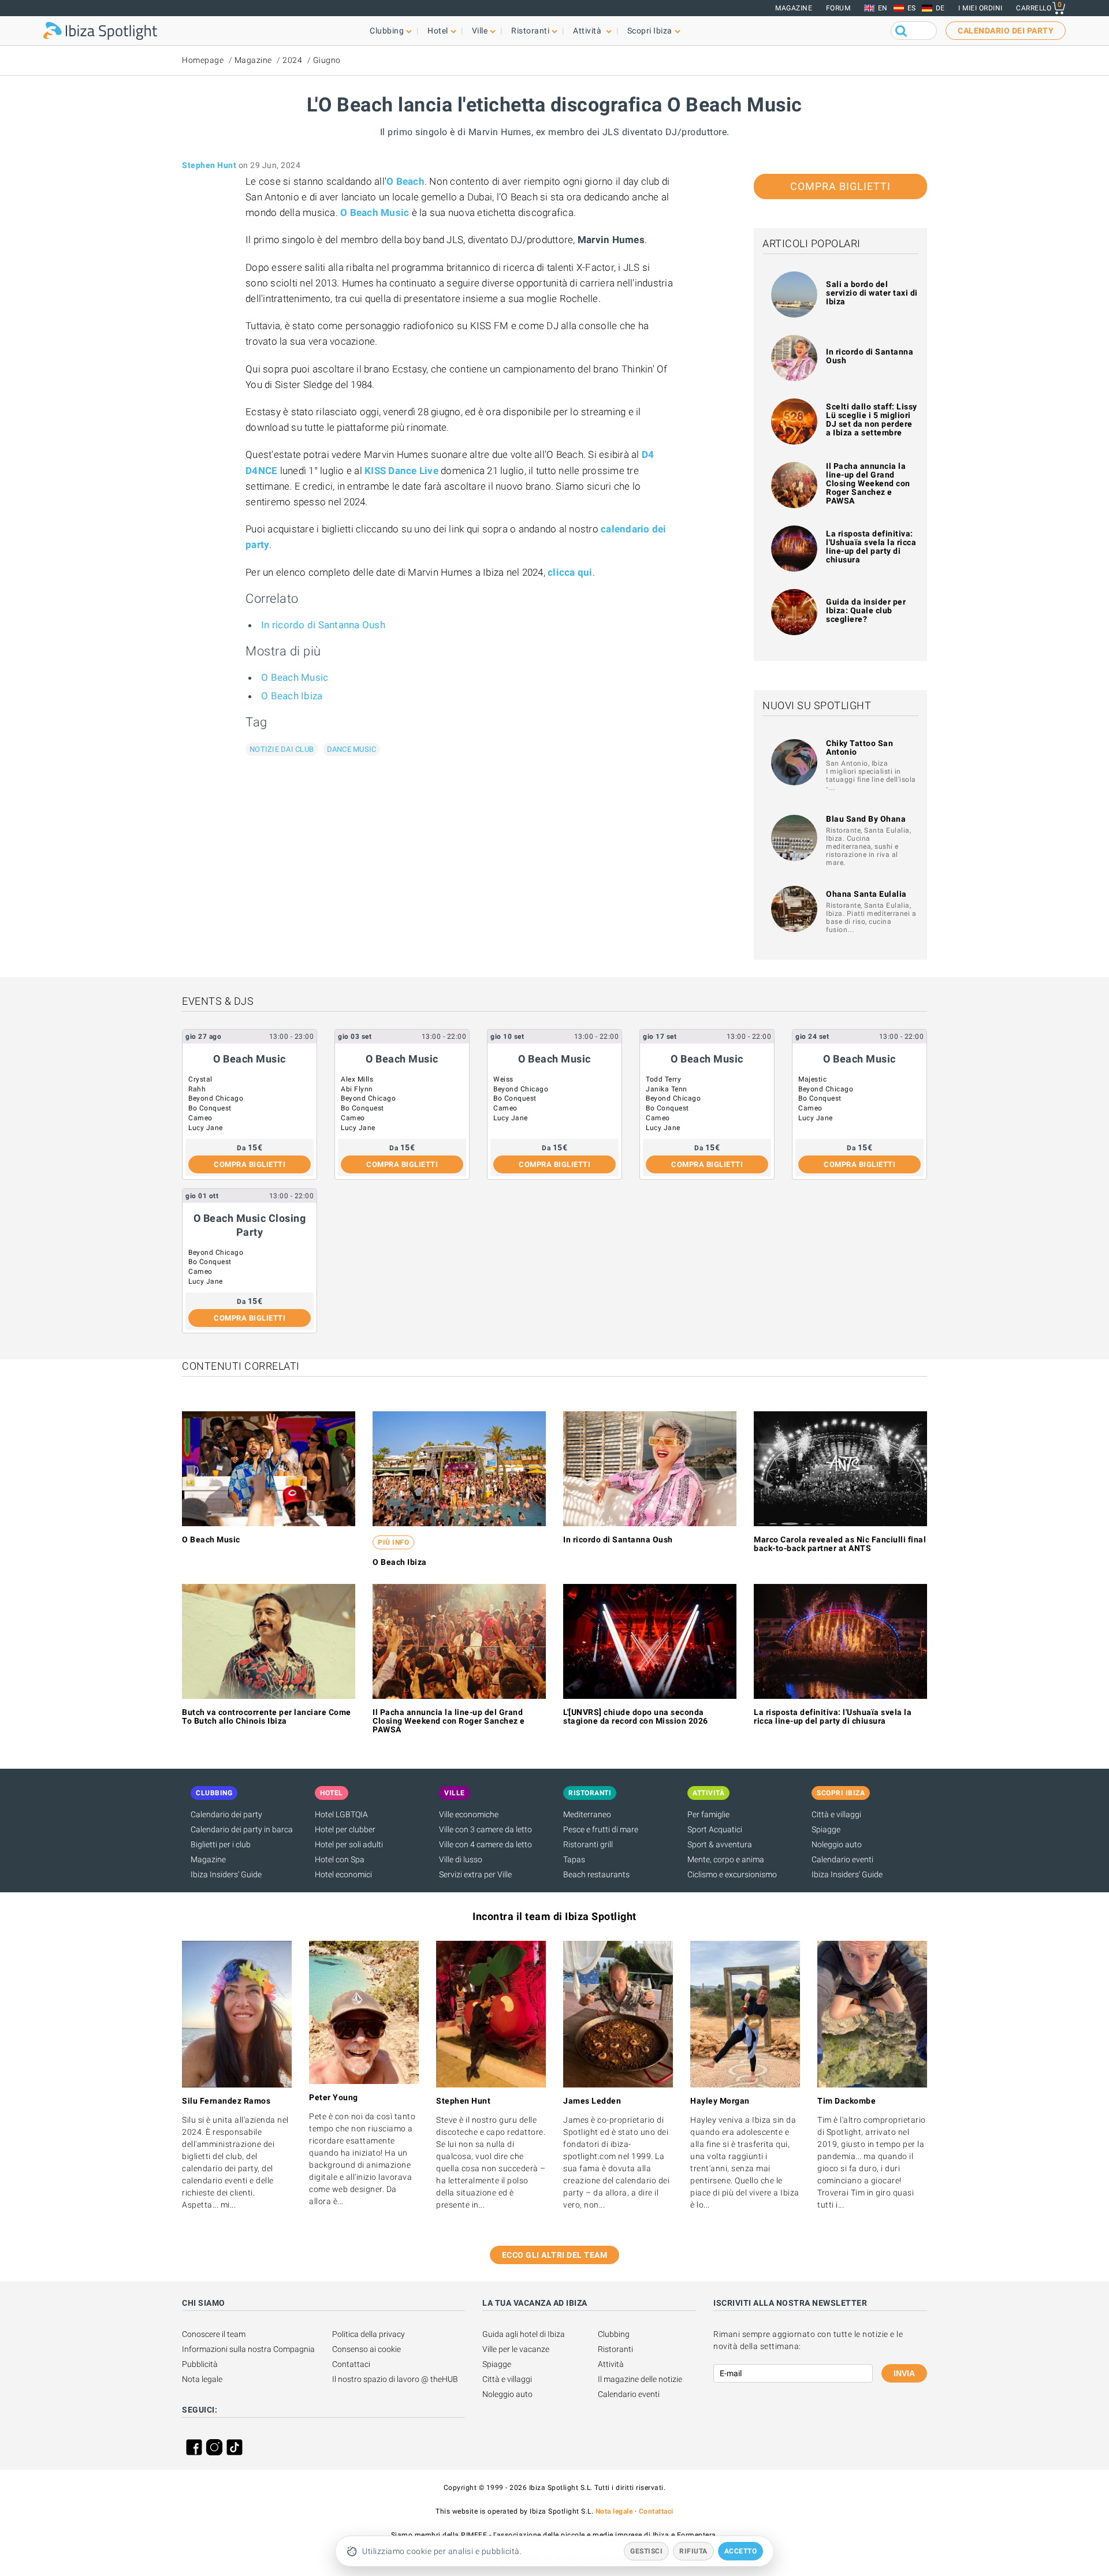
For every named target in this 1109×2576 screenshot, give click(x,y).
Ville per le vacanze (516, 2349)
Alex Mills (357, 1079)
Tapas (574, 1859)
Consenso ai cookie (366, 2349)
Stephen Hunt (209, 165)
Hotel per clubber (345, 1829)
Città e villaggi (836, 1814)
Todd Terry (663, 1079)
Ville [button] (480, 31)
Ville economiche (469, 1814)
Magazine (794, 8)
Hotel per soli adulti (349, 1844)
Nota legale (202, 2379)
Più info (393, 1542)
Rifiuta (693, 2551)
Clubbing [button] (387, 31)
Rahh (197, 1089)
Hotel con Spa (340, 1859)
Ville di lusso (461, 1859)
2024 (292, 60)
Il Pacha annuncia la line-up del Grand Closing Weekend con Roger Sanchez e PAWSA (868, 483)
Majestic (812, 1079)
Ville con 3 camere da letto (485, 1829)
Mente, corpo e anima (726, 1859)
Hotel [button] (438, 31)
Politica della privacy (369, 2334)
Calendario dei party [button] (1006, 31)
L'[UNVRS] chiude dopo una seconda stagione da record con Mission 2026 (636, 1716)
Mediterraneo (587, 1814)
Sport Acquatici (715, 1829)
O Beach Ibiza (292, 696)
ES (912, 8)
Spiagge (826, 1829)
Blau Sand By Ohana (866, 819)
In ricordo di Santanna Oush (323, 625)
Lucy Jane (206, 1128)
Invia (904, 2373)
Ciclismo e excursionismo (732, 1874)
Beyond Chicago (216, 1098)
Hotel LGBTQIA (341, 1814)
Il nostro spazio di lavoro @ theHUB (395, 2379)
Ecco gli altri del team (555, 2255)
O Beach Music (295, 677)
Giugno (327, 60)
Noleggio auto (837, 1844)
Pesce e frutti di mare (601, 1829)
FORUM (838, 8)
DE (940, 8)
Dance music (352, 749)
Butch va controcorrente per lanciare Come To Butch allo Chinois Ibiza (267, 1716)
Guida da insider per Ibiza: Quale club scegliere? (866, 610)
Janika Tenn (667, 1089)
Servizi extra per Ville (475, 1874)
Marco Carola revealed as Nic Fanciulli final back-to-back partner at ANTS (840, 1544)
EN (883, 8)
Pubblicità (200, 2364)
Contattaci (351, 2364)
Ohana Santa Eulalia (866, 894)
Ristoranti (615, 2349)
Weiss (503, 1079)
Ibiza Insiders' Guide (226, 1874)
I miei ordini (980, 8)
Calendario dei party (226, 1814)
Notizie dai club (282, 749)
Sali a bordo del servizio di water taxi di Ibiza (872, 293)
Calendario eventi (842, 1859)
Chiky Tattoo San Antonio (859, 748)
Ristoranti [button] (530, 31)
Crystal (200, 1079)
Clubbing (614, 2334)
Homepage (203, 60)
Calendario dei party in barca (242, 1829)
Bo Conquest (210, 1108)
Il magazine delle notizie (640, 2379)
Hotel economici (343, 1874)
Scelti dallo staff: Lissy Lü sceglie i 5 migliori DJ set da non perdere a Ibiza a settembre (872, 420)
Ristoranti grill (588, 1844)
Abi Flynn (357, 1089)
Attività (611, 2364)
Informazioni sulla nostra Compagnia (248, 2349)
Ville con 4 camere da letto (485, 1844)
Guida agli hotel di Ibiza (524, 2334)
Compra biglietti (840, 186)
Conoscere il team (214, 2334)
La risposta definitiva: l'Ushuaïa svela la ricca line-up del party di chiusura (871, 547)
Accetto (741, 2551)
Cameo (200, 1118)
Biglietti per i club (221, 1844)
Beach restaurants (596, 1874)
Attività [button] (588, 31)
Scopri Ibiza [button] (650, 31)
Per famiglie (708, 1814)
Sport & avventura (720, 1844)
